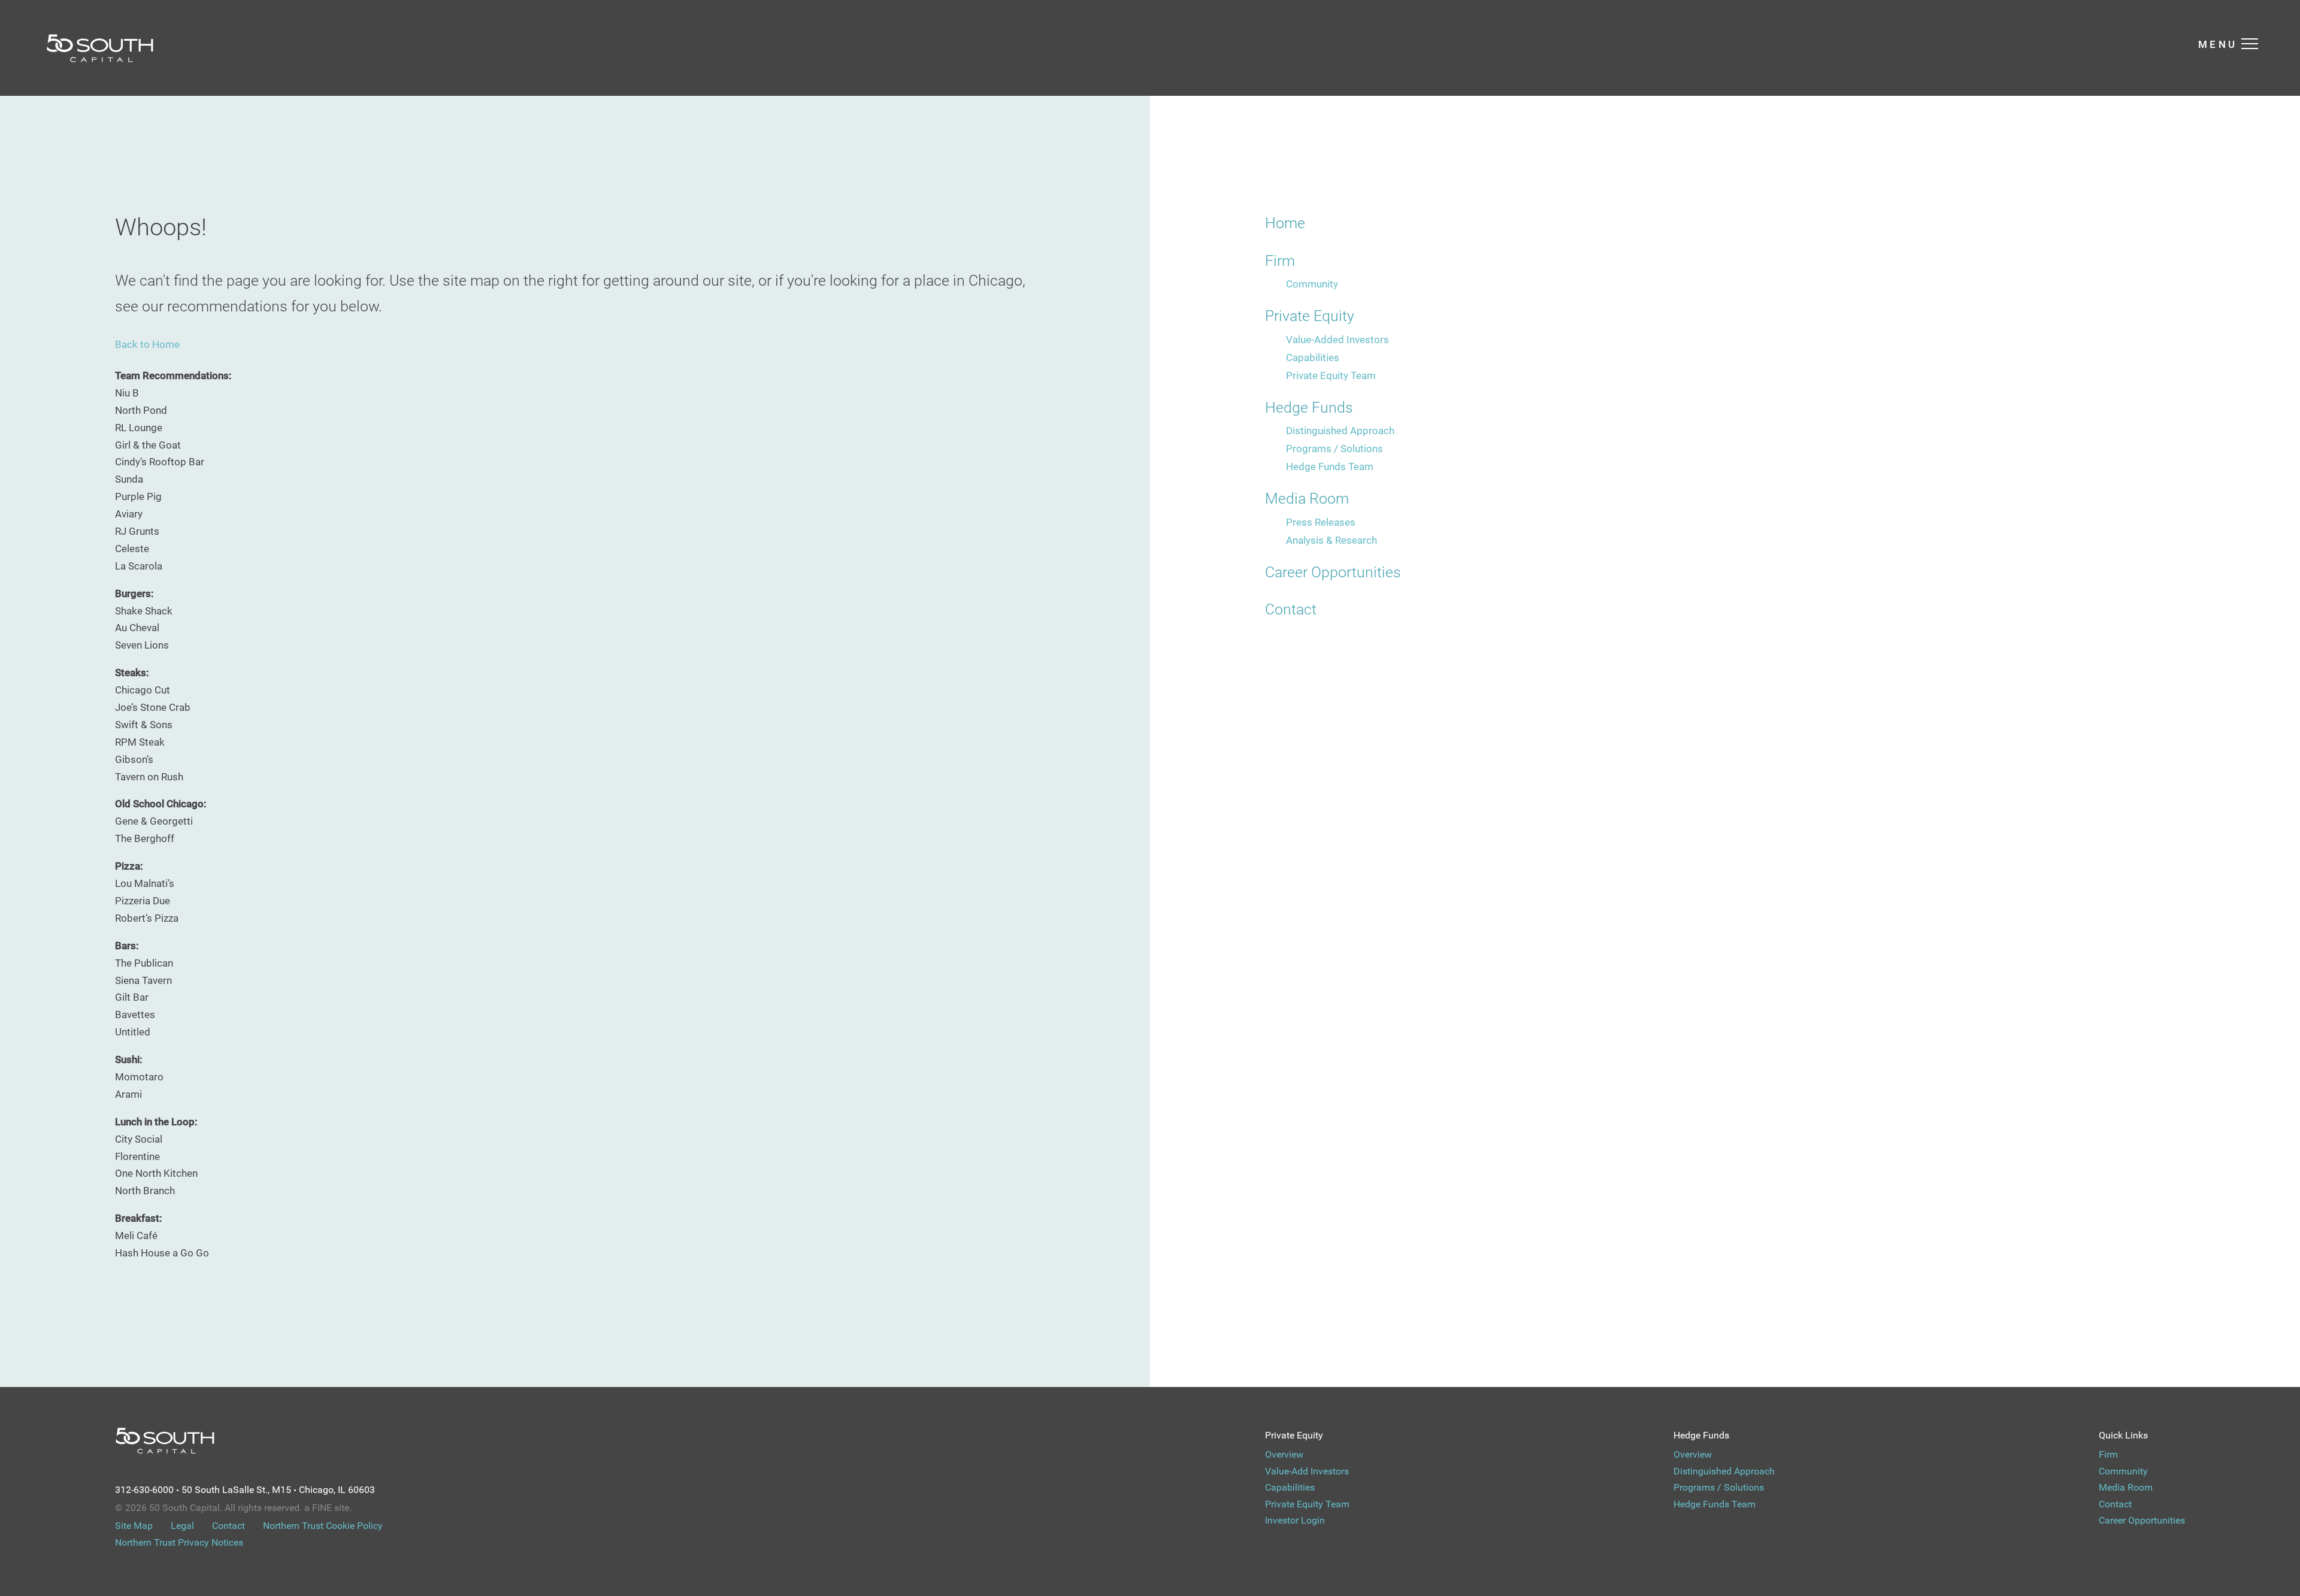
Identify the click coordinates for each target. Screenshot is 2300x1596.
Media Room (1307, 499)
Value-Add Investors (1307, 1471)
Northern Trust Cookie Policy (323, 1526)
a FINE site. (328, 1508)
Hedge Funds (1309, 408)
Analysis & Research (1331, 540)
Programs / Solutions (1334, 449)
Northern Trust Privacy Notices (179, 1542)
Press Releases (1321, 522)
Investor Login (1295, 1520)
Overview (1284, 1454)
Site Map (134, 1526)
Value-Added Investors (1337, 340)
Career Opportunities (1333, 572)
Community (1312, 284)
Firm (1280, 261)
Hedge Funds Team (1330, 467)
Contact (1291, 609)
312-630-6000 (144, 1490)
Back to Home (147, 344)
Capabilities (1313, 358)
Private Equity (1310, 316)
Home (1285, 223)
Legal (182, 1526)
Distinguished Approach (1340, 431)
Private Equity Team (1331, 375)
